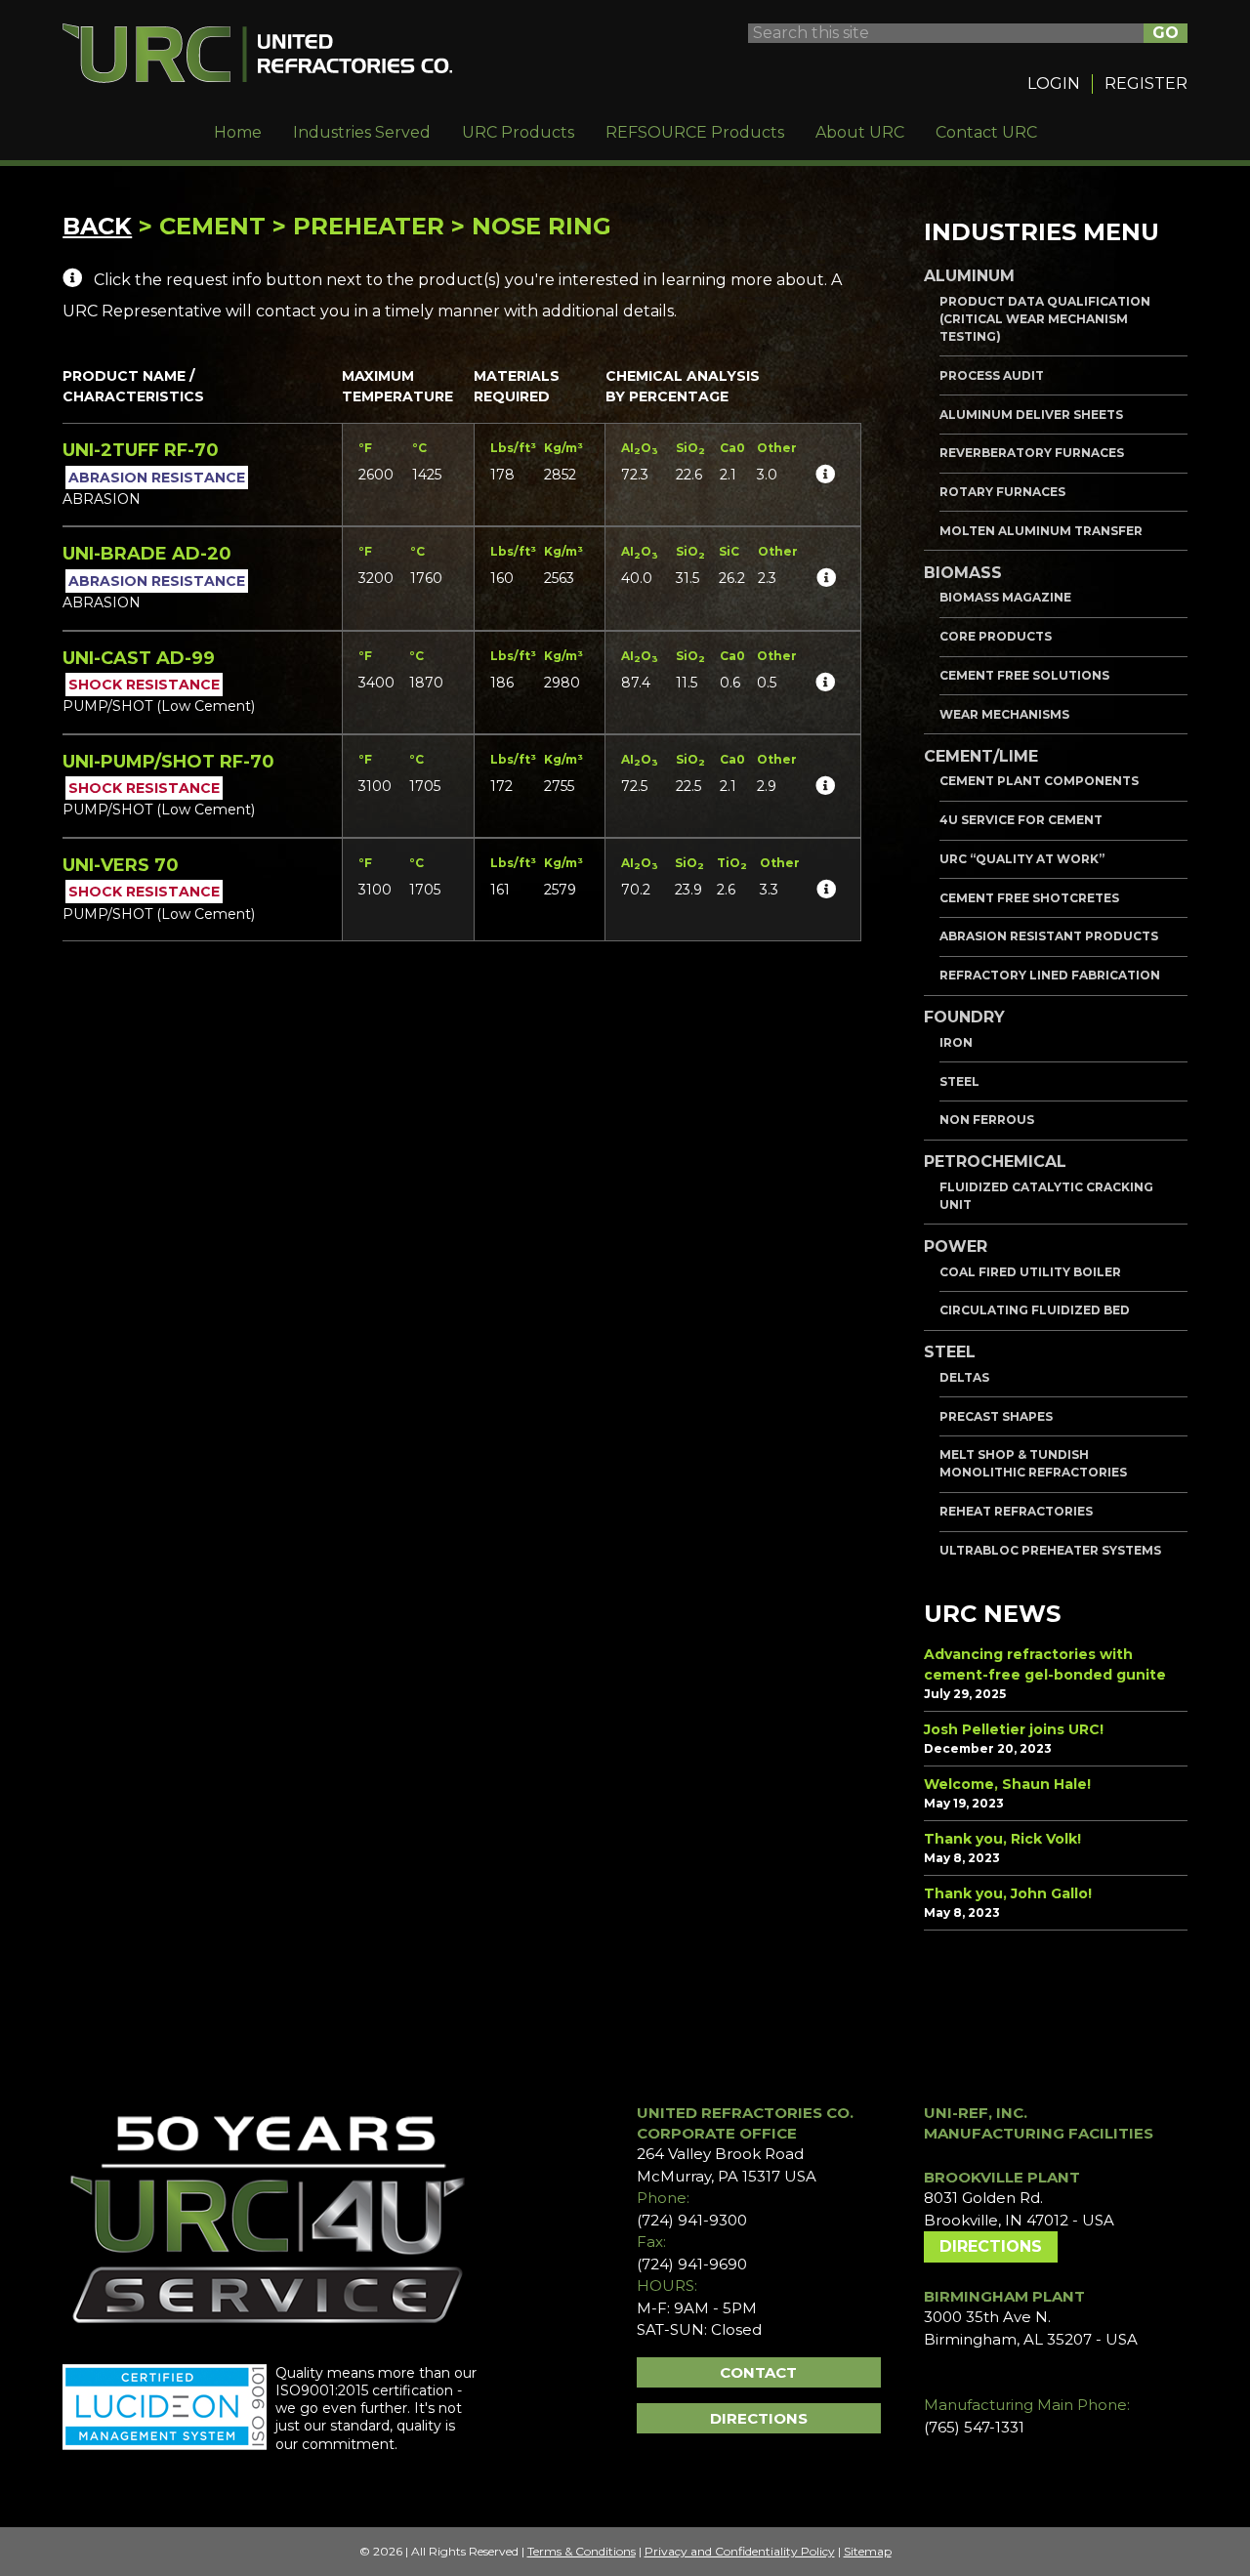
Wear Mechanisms (1004, 714)
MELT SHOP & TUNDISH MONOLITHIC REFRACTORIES (1033, 1463)
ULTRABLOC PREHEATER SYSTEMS (1050, 1550)
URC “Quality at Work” (1022, 859)
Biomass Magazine (1005, 597)
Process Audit (992, 375)
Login (1054, 83)
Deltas (964, 1377)
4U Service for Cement (1021, 820)
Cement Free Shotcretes (1029, 898)
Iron (956, 1042)
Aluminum (969, 276)
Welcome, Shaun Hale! (1007, 1784)
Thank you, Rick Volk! (1002, 1839)
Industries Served (362, 132)
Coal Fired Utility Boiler (1030, 1272)
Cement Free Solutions (1024, 675)
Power (956, 1246)
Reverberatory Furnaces (1032, 453)
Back (97, 226)
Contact (758, 2372)
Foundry (964, 1017)
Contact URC (986, 132)
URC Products (518, 132)
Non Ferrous (987, 1120)
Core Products (996, 636)
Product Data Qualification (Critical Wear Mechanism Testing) (1045, 319)
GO (1166, 33)
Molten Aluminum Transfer (1041, 531)
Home (238, 132)
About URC (860, 132)
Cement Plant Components (1039, 781)
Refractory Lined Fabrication (1050, 975)
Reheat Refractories (1016, 1511)
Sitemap (868, 2551)
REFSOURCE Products (695, 132)
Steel (959, 1081)
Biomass (963, 573)
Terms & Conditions (582, 2551)
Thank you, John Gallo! (1008, 1893)
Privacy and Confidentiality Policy (740, 2551)
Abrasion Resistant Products (1049, 936)
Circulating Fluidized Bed (1035, 1310)
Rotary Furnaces (1002, 492)
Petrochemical (995, 1162)
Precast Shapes (996, 1416)
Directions (759, 2418)
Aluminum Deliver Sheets (1031, 415)
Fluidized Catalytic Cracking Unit (1046, 1196)
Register (1146, 83)
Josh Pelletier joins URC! (1014, 1729)
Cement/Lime (981, 756)
